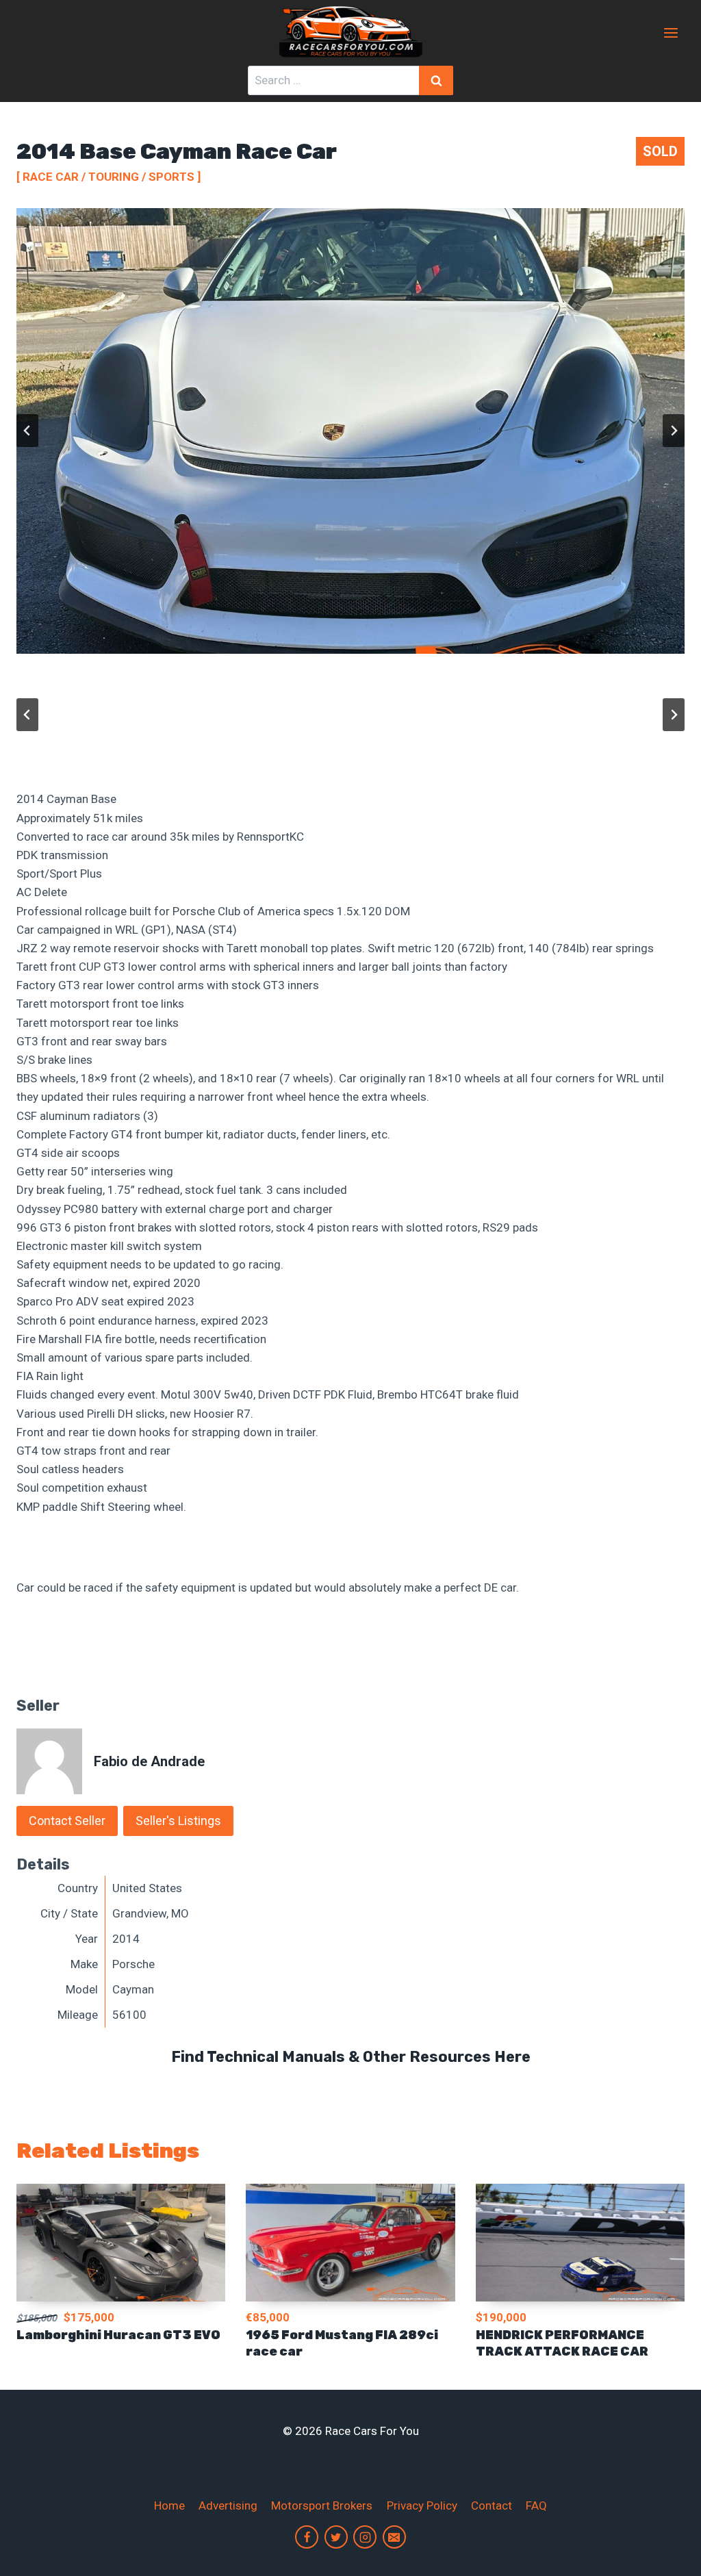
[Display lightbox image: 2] (350, 431)
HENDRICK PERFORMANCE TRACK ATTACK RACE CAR (562, 2343)
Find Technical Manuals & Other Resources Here (351, 2057)
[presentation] (121, 2243)
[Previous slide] (27, 431)
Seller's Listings (178, 1821)
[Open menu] (671, 33)
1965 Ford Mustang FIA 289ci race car (342, 2343)
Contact (492, 2505)
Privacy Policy (422, 2505)
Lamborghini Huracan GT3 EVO (118, 2335)
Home (169, 2505)
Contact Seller (67, 1821)
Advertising (228, 2505)
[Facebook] (307, 2537)
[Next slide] (674, 431)
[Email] (394, 2537)
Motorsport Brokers (322, 2505)
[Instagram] (365, 2537)
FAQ (536, 2505)
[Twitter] (336, 2537)
